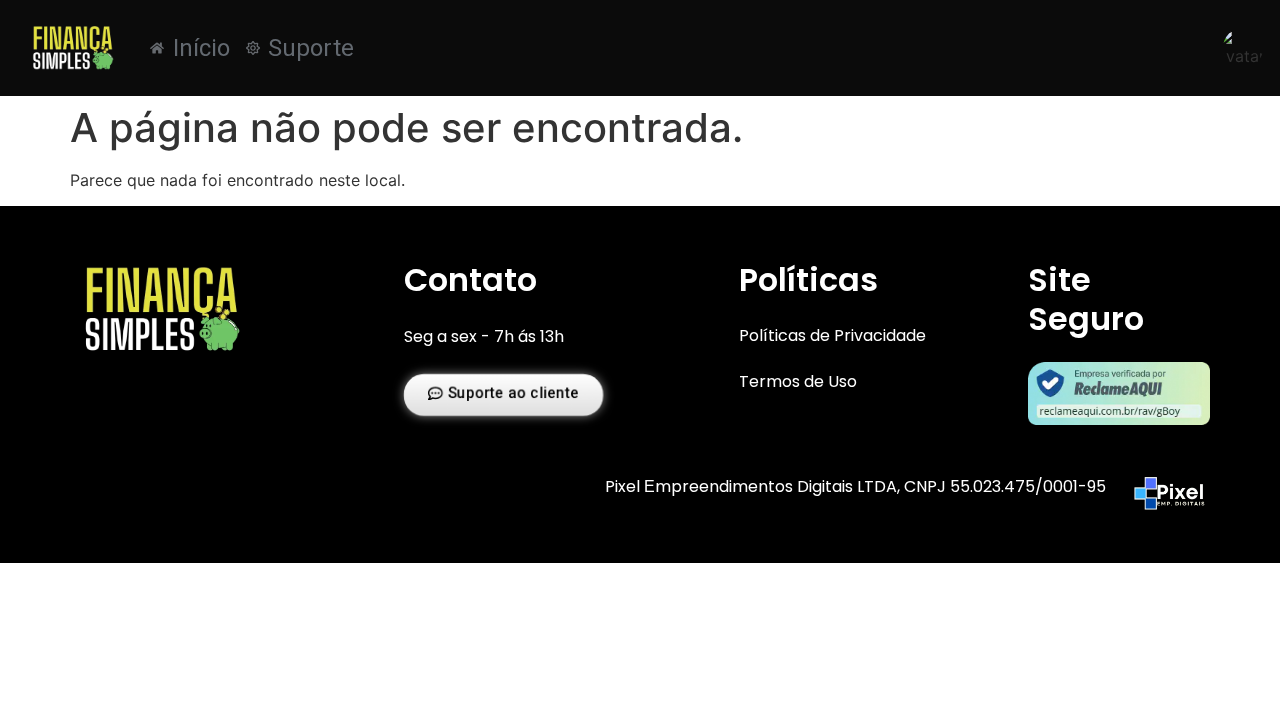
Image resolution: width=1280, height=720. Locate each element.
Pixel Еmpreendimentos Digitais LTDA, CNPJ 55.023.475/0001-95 (855, 486)
